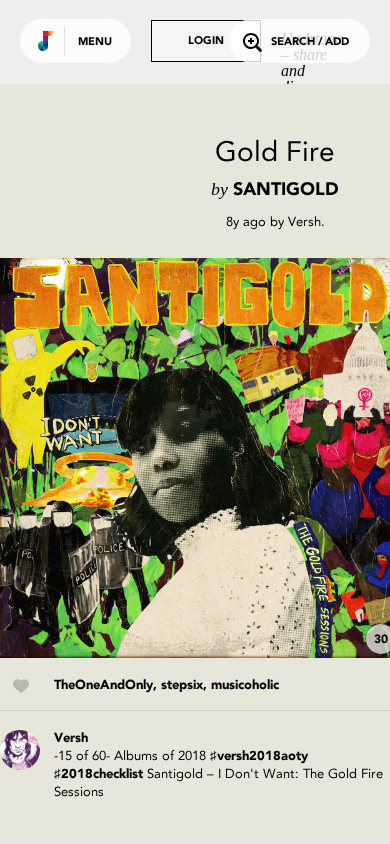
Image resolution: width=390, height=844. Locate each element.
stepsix (182, 685)
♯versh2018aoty (259, 756)
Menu (95, 42)
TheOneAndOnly (103, 685)
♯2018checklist (98, 774)
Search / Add (310, 42)
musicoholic (245, 685)
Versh (304, 221)
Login (206, 41)
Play (200, 458)
